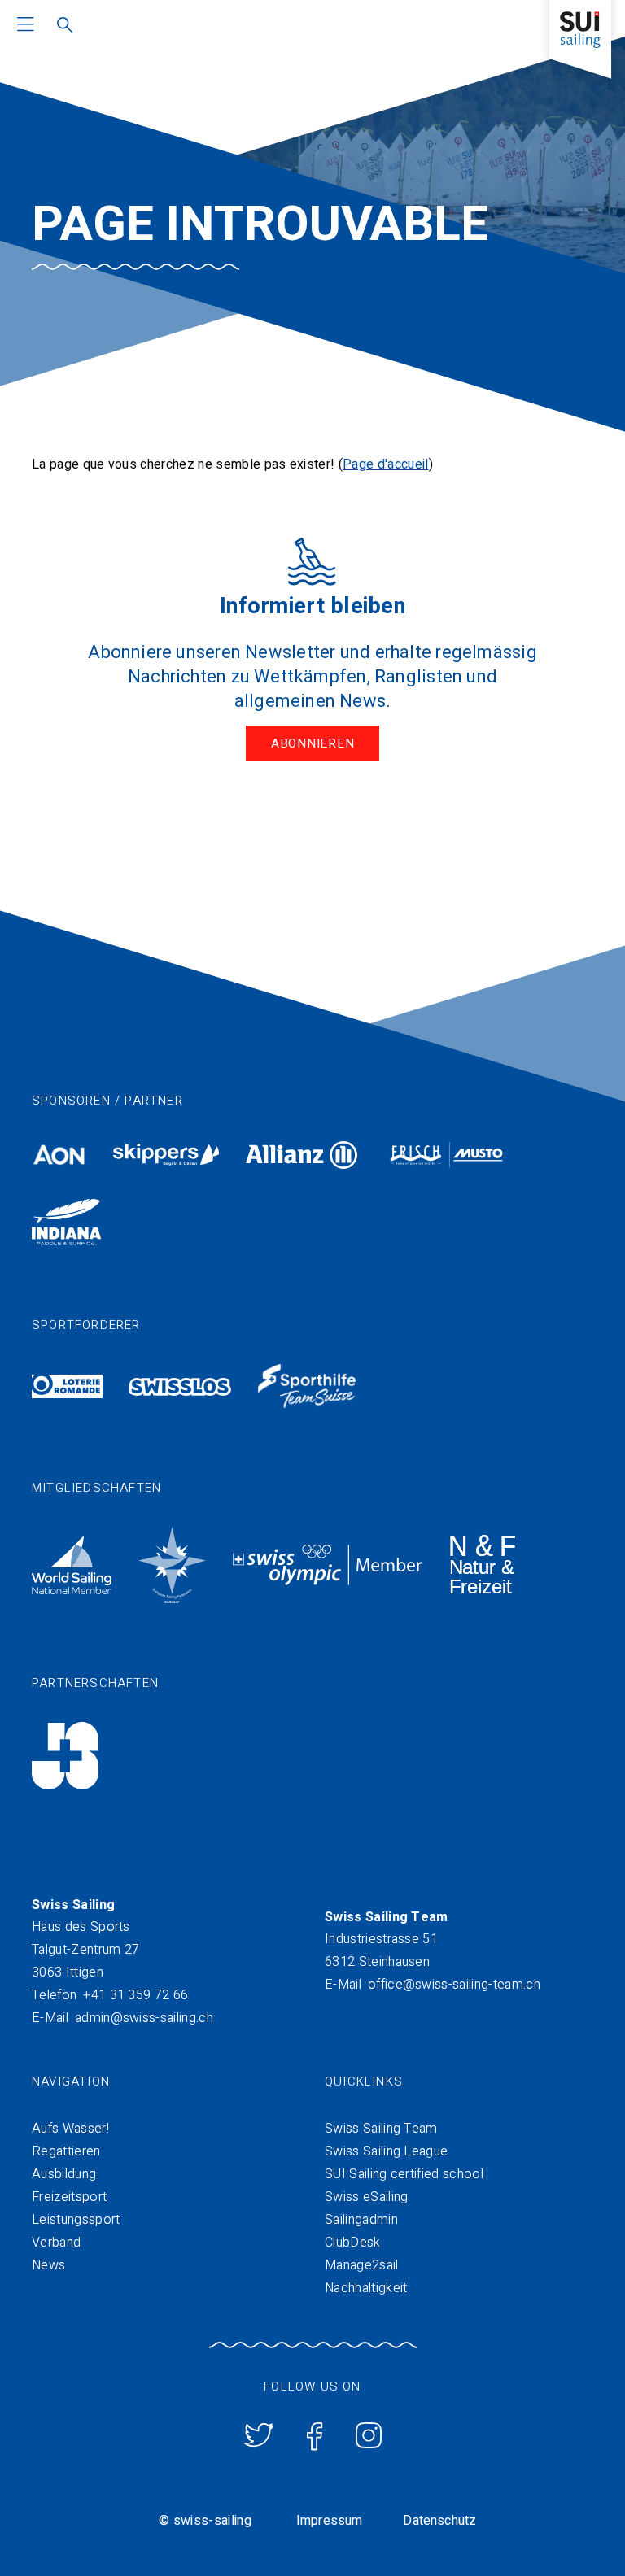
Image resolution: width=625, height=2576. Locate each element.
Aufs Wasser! (70, 2129)
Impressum (329, 2521)
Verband (56, 2243)
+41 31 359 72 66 (135, 1995)
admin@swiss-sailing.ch (144, 2018)
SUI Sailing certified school (404, 2174)
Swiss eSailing (366, 2197)
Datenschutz (439, 2521)
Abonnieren (313, 743)
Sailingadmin (361, 2220)
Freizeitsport (69, 2197)
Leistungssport (76, 2220)
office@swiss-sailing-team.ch (454, 1985)
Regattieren (66, 2151)
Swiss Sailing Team (381, 2129)
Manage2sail (362, 2265)
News (48, 2265)
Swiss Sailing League (386, 2151)
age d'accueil (390, 464)
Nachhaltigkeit (366, 2288)
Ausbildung (64, 2174)
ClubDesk (353, 2243)
